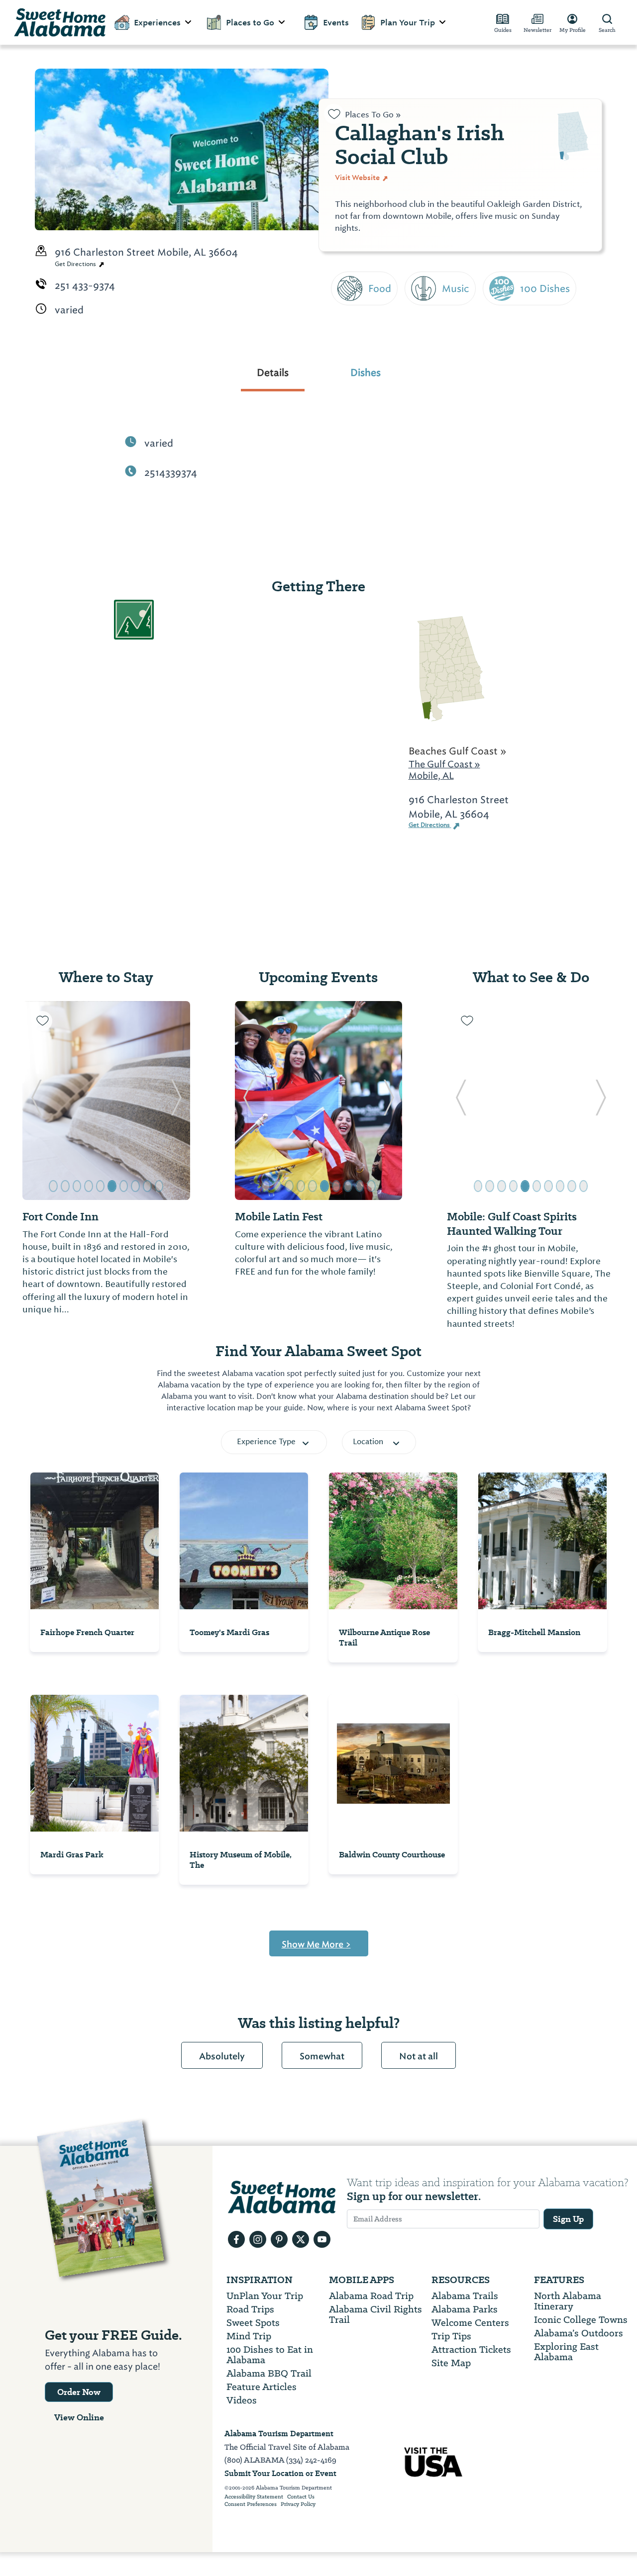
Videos (242, 2400)
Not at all (419, 2056)
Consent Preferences (251, 2504)
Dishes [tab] (366, 372)
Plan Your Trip (408, 23)
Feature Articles (262, 2387)
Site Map (451, 2363)
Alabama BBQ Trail (269, 2373)
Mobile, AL (431, 776)
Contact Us (301, 2497)
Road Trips (250, 2309)
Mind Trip (249, 2336)
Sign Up (568, 2219)
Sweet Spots (253, 2323)
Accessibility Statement (254, 2497)
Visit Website (358, 178)
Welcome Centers (470, 2323)
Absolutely (222, 2056)
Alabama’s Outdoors (579, 2333)
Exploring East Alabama (566, 2352)
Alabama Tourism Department (279, 2434)
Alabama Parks (465, 2309)
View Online (79, 2417)
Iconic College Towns (581, 2320)
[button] (36, 1101)
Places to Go (250, 23)
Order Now (79, 2392)
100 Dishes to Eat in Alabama (270, 2355)
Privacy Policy (298, 2504)
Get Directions (76, 264)
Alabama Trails (465, 2296)
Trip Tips (451, 2336)
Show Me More (316, 1944)
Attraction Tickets (471, 2349)
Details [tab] (273, 372)
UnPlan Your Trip (265, 2296)
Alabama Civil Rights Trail (375, 2314)
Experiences (157, 23)
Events (336, 23)
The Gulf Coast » (444, 764)
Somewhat (322, 2056)
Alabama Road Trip (371, 2296)
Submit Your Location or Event (280, 2473)
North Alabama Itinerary (568, 2301)
